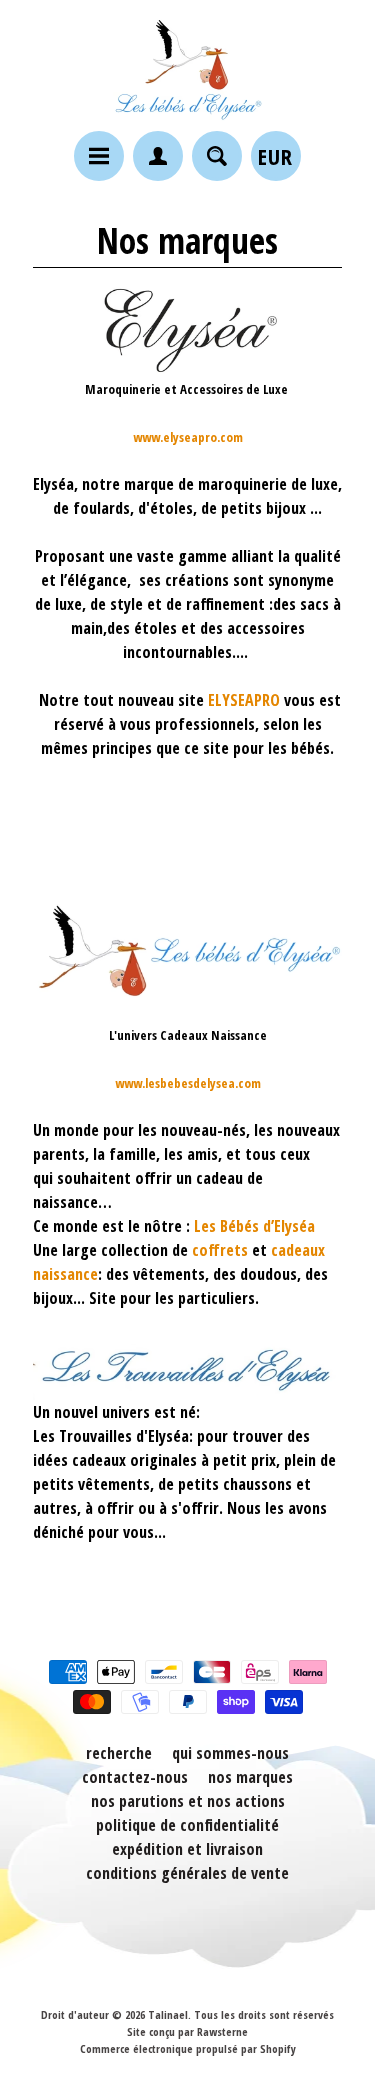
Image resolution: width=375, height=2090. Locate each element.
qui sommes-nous (230, 1753)
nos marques (250, 1777)
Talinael (168, 2014)
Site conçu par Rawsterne (187, 2031)
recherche (119, 1753)
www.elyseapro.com (188, 437)
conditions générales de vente (187, 1873)
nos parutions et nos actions (188, 1801)
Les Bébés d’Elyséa (254, 1226)
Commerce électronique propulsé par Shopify (188, 2048)
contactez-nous (135, 1777)
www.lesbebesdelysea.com (188, 1083)
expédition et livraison (187, 1849)
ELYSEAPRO (244, 700)
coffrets (220, 1250)
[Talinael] (188, 68)
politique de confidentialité (187, 1825)
